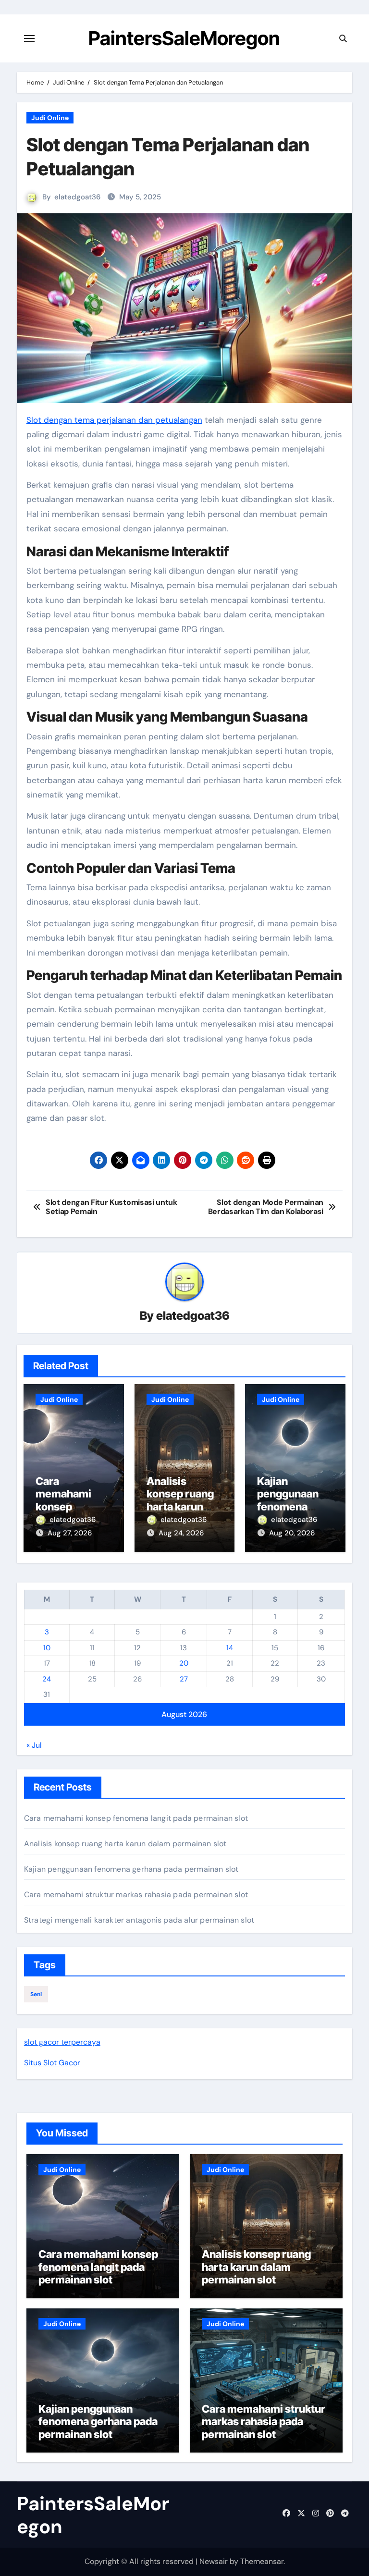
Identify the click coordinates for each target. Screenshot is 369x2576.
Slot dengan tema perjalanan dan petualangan (114, 420)
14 (230, 1648)
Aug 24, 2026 (181, 1533)
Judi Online (50, 118)
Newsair (214, 2561)
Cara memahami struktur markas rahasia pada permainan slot (136, 1895)
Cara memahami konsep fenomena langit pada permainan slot (136, 1818)
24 (47, 1679)
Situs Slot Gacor (52, 2063)
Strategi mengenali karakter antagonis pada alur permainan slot (139, 1920)
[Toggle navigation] (29, 38)
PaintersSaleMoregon (184, 38)
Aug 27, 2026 (70, 1533)
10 (47, 1648)
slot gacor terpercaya (62, 2042)
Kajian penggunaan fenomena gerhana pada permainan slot (294, 1507)
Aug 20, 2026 (292, 1533)
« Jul (34, 1745)
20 (184, 1663)
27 (184, 1679)
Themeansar (262, 2561)
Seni (36, 1994)
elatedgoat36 (77, 197)
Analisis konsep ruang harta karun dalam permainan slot (184, 1507)
